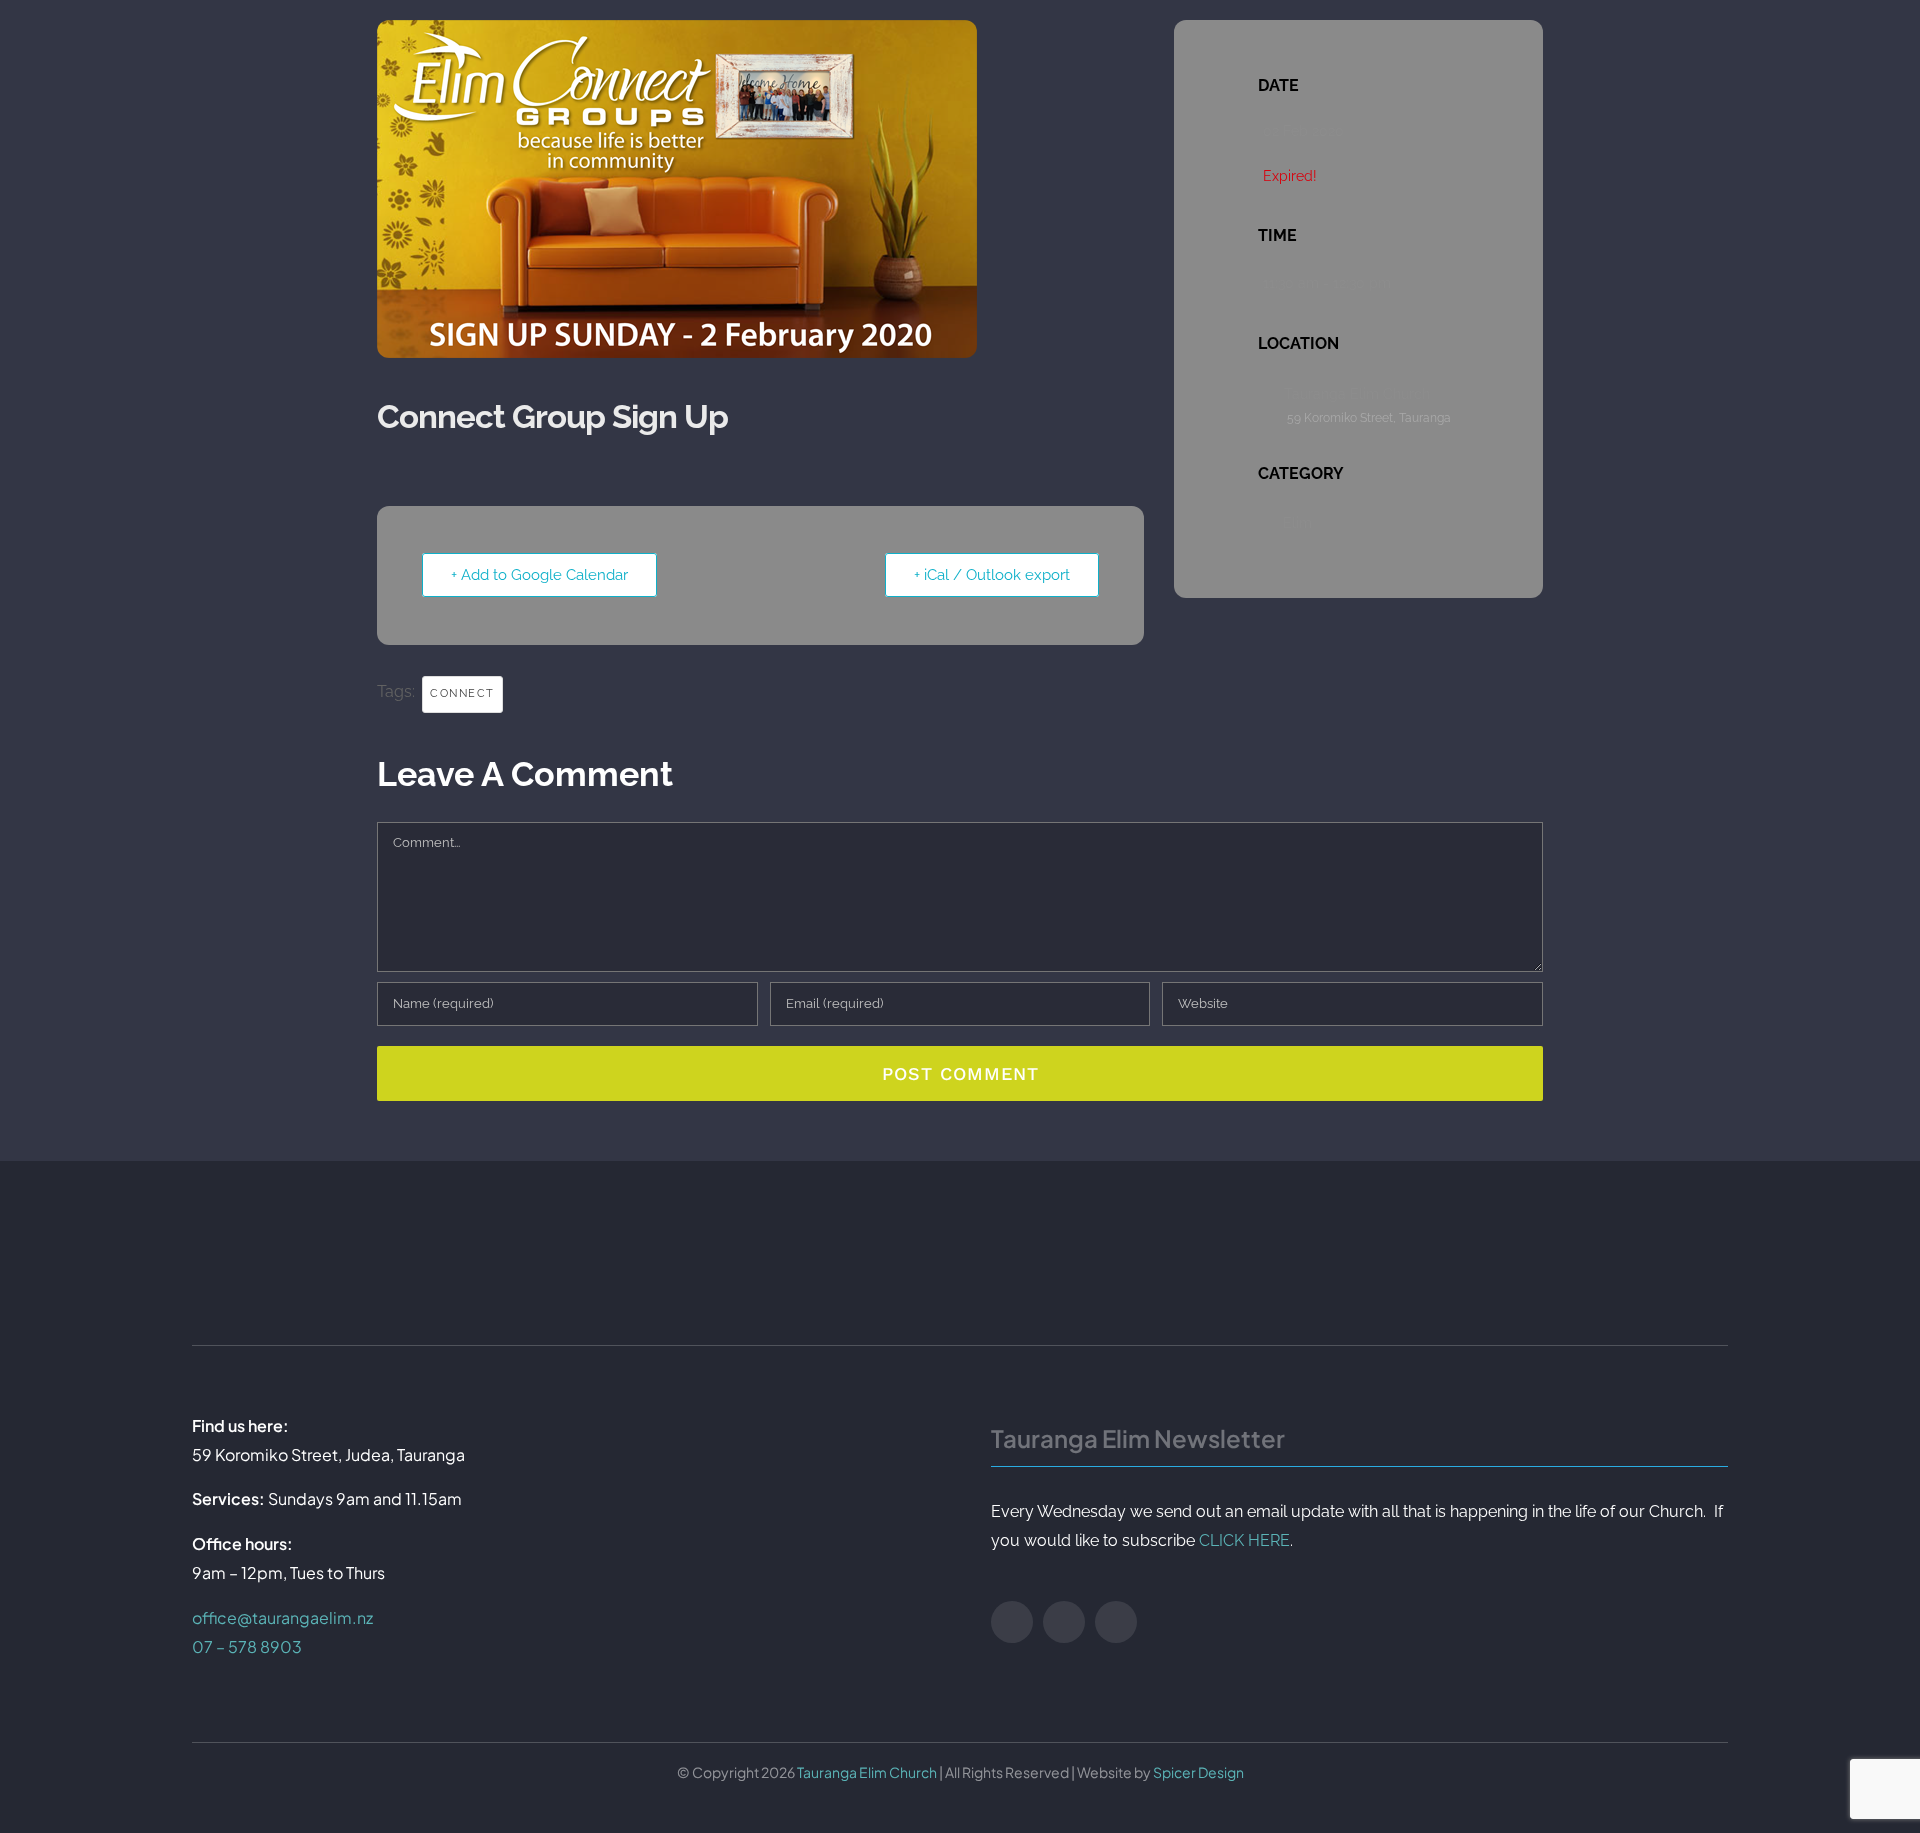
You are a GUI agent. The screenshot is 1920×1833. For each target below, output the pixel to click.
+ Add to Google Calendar (539, 575)
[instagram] (1116, 1622)
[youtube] (1064, 1622)
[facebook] (1012, 1622)
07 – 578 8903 (247, 1646)
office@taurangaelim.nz (282, 1617)
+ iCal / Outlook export (992, 575)
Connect (462, 693)
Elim (1297, 523)
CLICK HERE (1244, 1540)
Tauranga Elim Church (867, 1772)
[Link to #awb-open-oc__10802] (1751, 59)
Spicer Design (1198, 1772)
